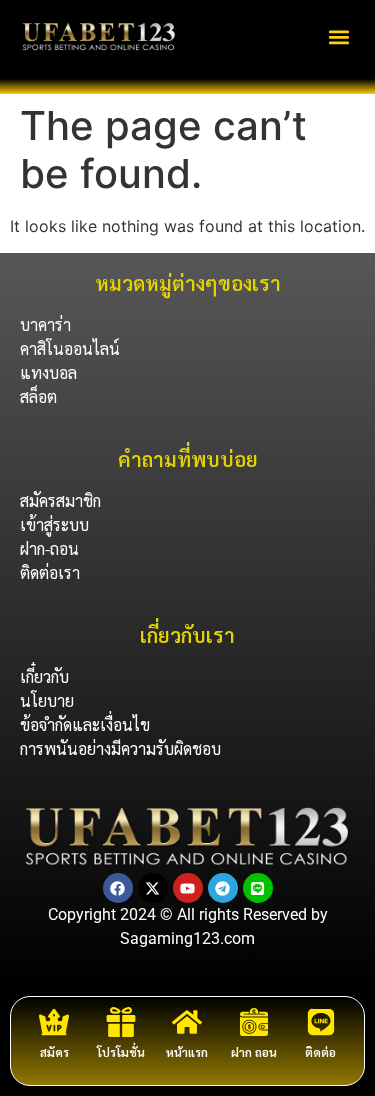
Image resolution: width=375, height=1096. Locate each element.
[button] (338, 36)
